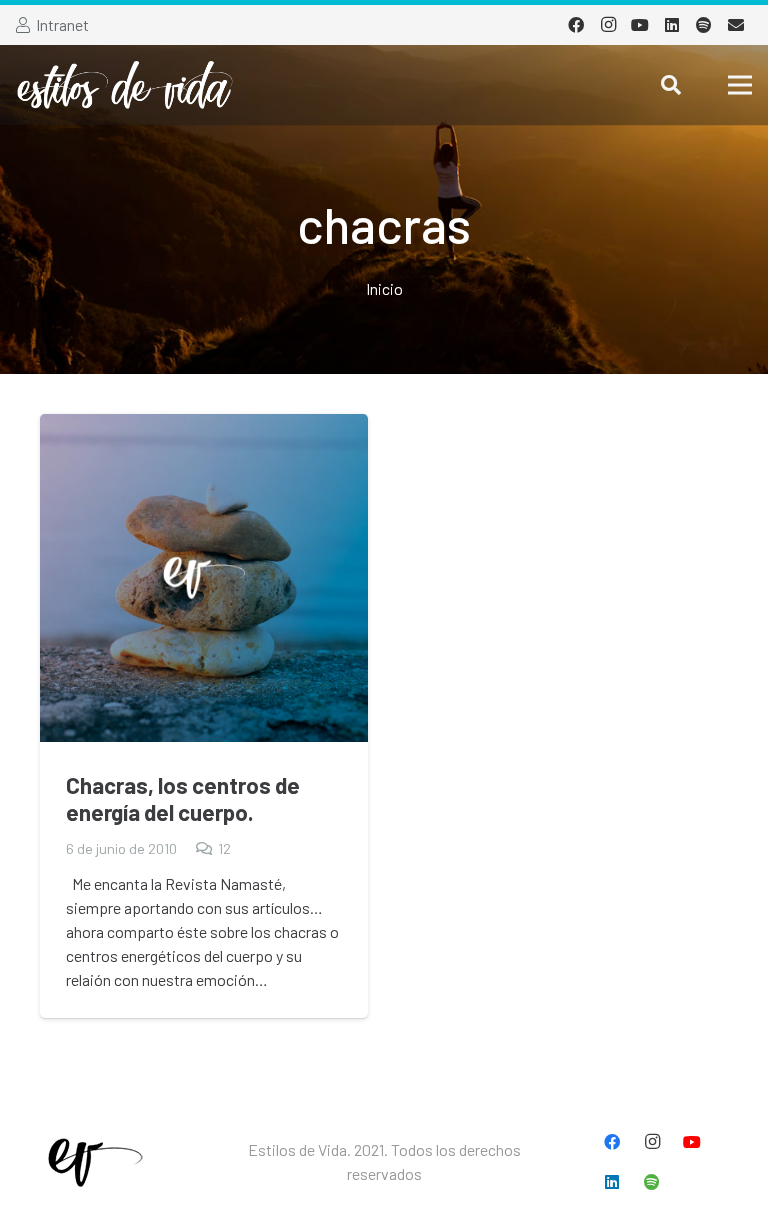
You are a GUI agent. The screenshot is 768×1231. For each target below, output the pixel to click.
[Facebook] (576, 25)
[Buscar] (671, 85)
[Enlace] (125, 85)
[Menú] (740, 85)
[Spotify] (704, 25)
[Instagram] (608, 25)
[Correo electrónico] (736, 25)
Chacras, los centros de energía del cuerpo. (183, 798)
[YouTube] (640, 25)
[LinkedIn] (672, 25)
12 (224, 848)
